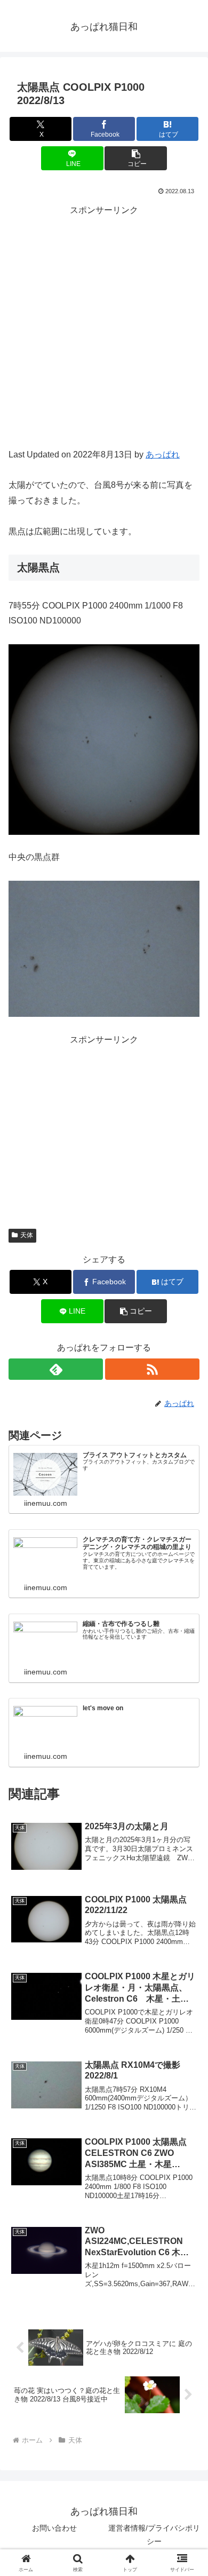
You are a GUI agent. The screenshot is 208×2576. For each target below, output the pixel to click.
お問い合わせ (54, 2528)
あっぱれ (163, 455)
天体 (27, 1235)
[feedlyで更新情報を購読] (56, 1369)
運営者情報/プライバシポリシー (154, 2535)
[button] (135, 158)
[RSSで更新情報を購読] (152, 1369)
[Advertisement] (104, 338)
